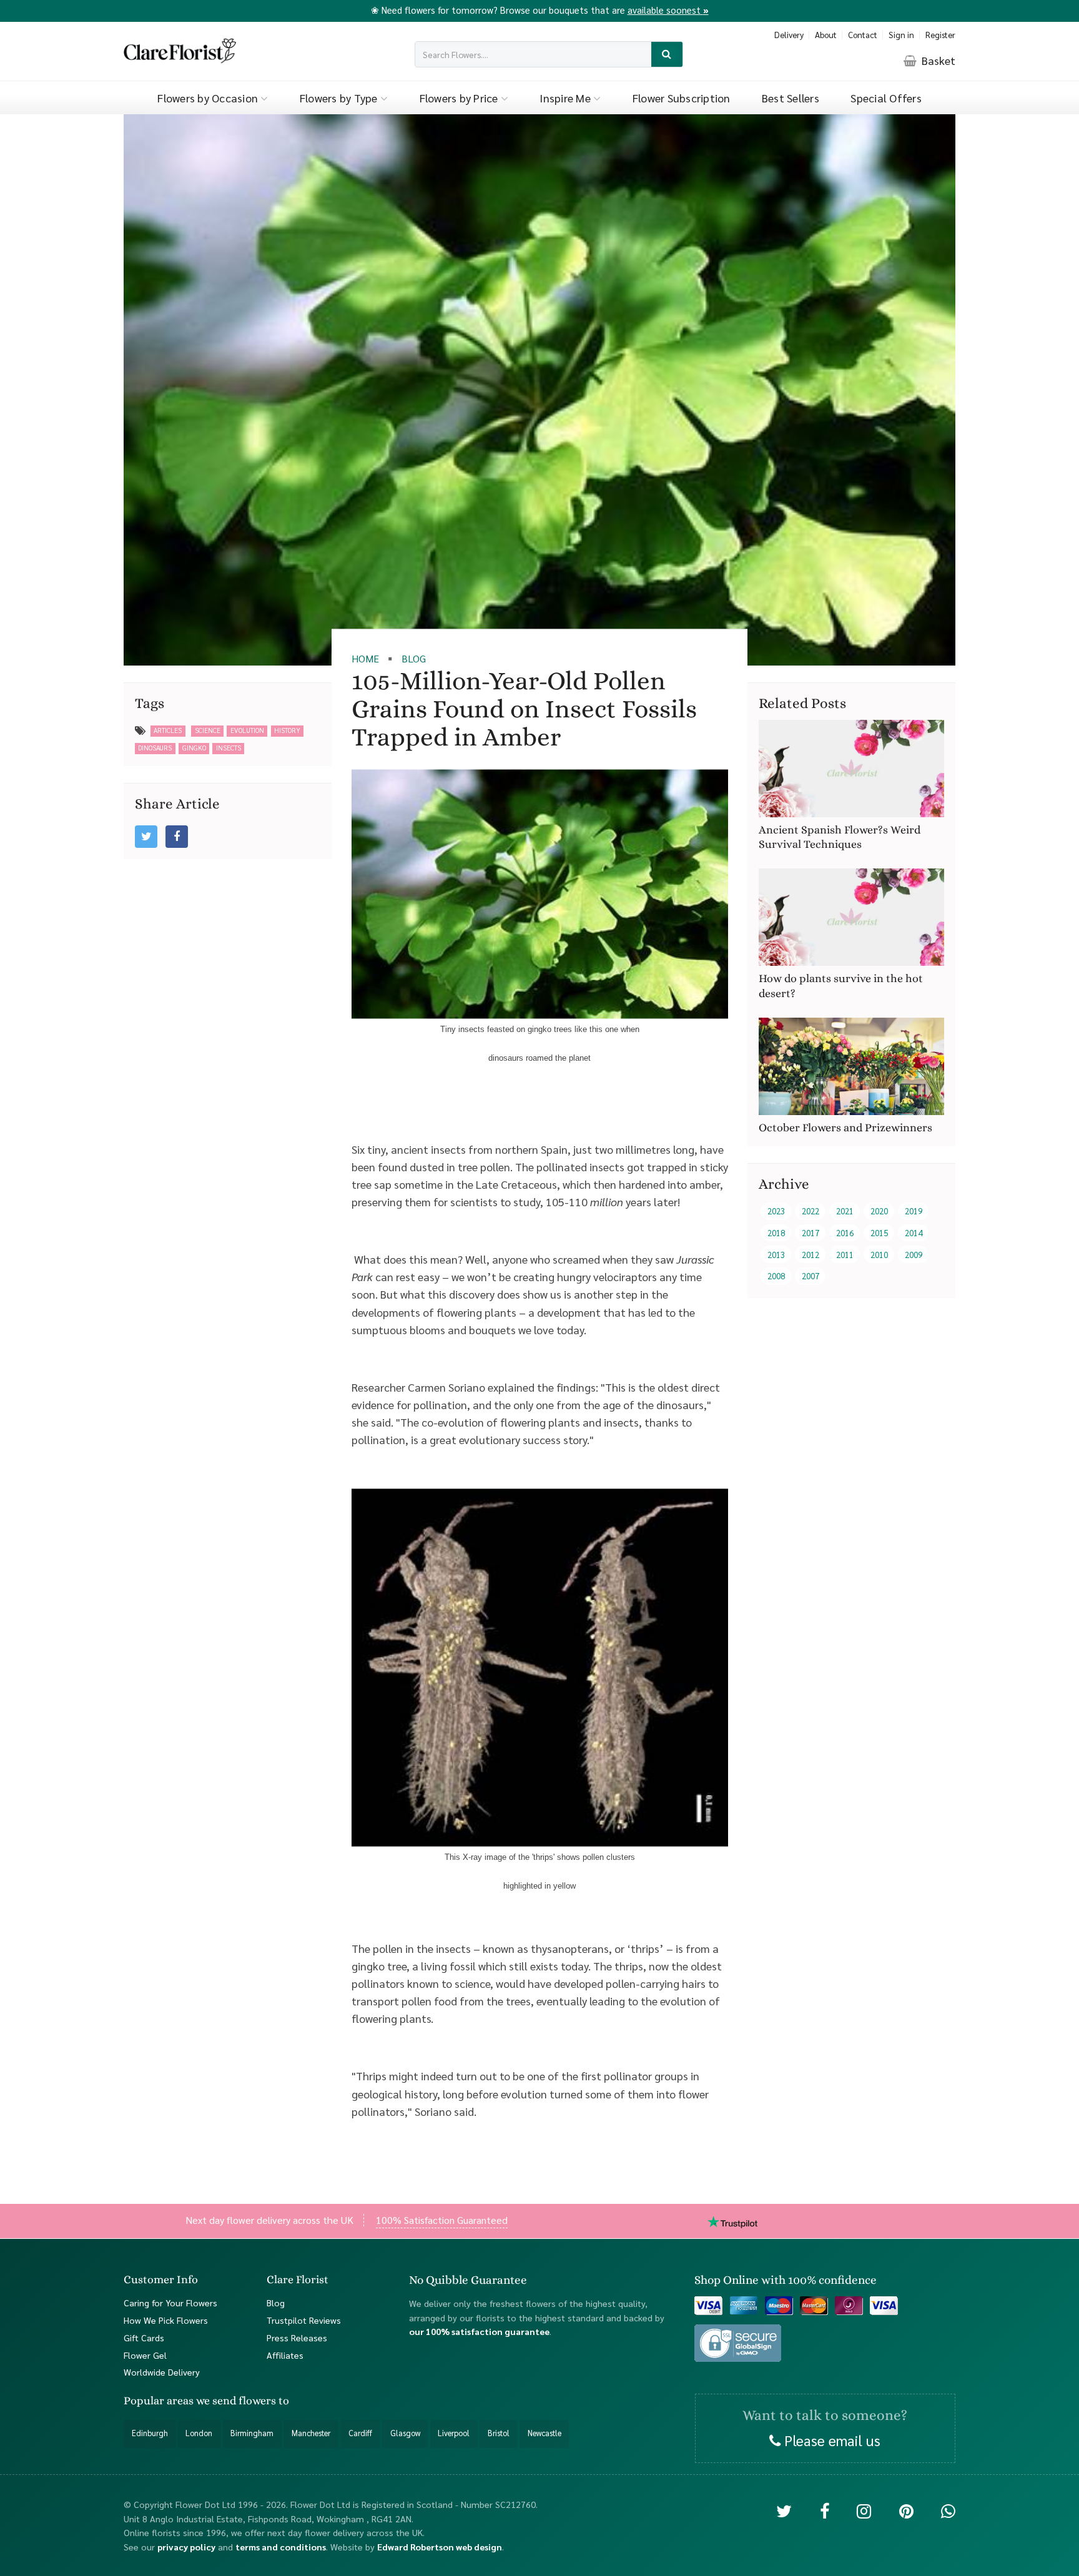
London (199, 2433)
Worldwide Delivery (162, 2372)
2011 (845, 1254)
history (287, 730)
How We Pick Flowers (166, 2319)
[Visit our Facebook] (825, 2510)
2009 (914, 1254)
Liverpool (454, 2433)
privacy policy (186, 2546)
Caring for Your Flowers (170, 2302)
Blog (276, 2302)
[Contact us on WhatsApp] (948, 2510)
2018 (776, 1233)
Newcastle (544, 2433)
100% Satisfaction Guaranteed (442, 2220)
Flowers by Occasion (209, 98)
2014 (914, 1233)
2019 (914, 1211)
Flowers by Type (340, 98)
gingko (194, 748)
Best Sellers (791, 98)
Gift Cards (144, 2337)
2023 (776, 1211)
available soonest (668, 10)
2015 (879, 1233)
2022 (810, 1211)
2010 (879, 1254)
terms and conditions (281, 2546)
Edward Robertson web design (440, 2546)
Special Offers (886, 98)
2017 (810, 1233)
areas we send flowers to (228, 2401)
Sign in (901, 35)
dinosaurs (155, 748)
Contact (863, 35)
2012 (810, 1254)
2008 (776, 1276)
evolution (247, 730)
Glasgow (405, 2433)
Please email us (830, 2439)
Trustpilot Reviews (304, 2319)
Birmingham (252, 2433)
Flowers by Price (460, 98)
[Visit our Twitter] (784, 2510)
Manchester (311, 2433)
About (826, 35)
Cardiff (360, 2433)
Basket (937, 60)
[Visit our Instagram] (864, 2510)
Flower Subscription (682, 98)
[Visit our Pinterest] (906, 2510)
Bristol (499, 2433)
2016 (845, 1233)
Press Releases (297, 2337)
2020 (879, 1211)
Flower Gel (145, 2354)
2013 (776, 1254)
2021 (845, 1211)
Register (940, 35)
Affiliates (285, 2354)
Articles (168, 730)
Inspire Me (566, 98)
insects (229, 748)
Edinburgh (150, 2433)
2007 (810, 1276)
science (208, 730)
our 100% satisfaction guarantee (479, 2331)
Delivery (789, 35)
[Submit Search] (667, 55)
